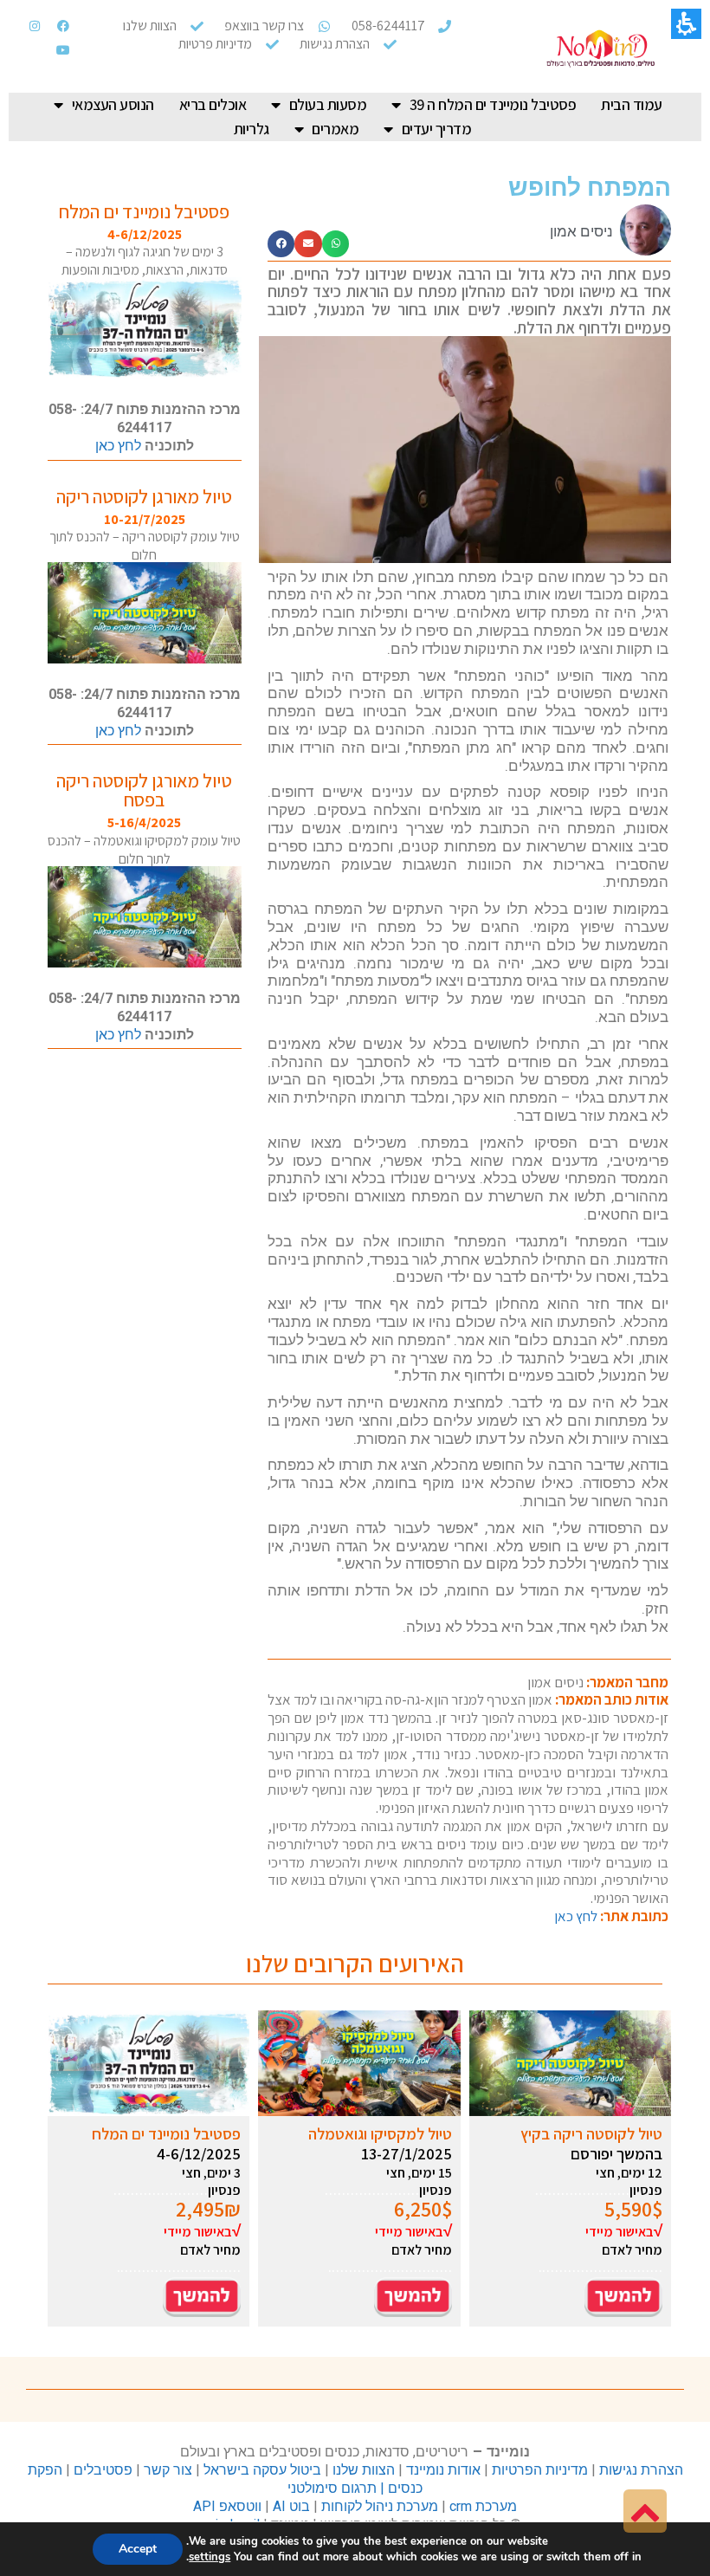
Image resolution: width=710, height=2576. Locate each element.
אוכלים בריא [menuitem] (213, 104)
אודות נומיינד (443, 2470)
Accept (138, 2549)
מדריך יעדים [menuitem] (437, 129)
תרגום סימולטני (332, 2488)
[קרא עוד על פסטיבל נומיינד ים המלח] (145, 328)
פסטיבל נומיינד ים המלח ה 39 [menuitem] (493, 104)
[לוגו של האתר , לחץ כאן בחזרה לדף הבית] (601, 49)
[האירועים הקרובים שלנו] (202, 2296)
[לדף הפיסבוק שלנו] (63, 26)
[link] (645, 2511)
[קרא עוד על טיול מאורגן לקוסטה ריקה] (145, 613)
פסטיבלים (101, 2470)
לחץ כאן (576, 1916)
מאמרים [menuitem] (335, 129)
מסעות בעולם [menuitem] (328, 104)
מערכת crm (483, 2506)
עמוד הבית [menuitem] (632, 104)
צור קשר (168, 2470)
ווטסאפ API (227, 2506)
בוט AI (291, 2506)
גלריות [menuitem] (252, 129)
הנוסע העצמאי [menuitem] (113, 104)
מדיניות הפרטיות (540, 2470)
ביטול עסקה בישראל (262, 2470)
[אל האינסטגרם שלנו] (35, 26)
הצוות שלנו (364, 2470)
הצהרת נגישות (641, 2470)
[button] (336, 244)
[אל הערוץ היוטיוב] (63, 50)
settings (210, 2557)
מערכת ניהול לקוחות (380, 2506)
